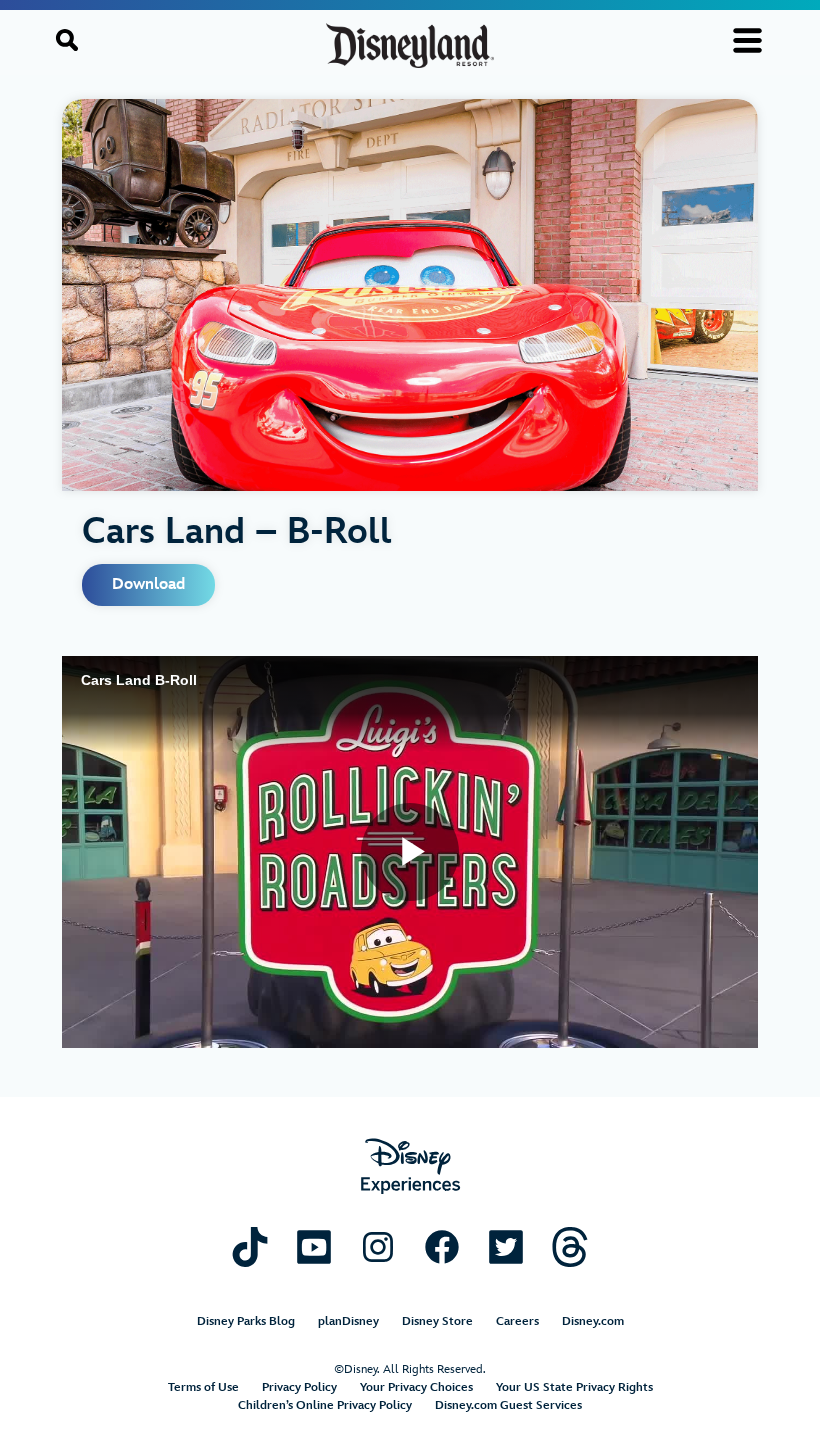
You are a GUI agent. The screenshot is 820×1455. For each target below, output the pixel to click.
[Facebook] (442, 1246)
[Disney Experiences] (410, 1166)
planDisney (348, 1321)
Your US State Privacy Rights (574, 1387)
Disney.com (593, 1321)
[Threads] (570, 1246)
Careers (517, 1321)
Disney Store (437, 1321)
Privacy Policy (299, 1387)
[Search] (67, 40)
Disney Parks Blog (246, 1321)
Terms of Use (203, 1387)
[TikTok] (250, 1246)
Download (148, 584)
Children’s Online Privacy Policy (325, 1405)
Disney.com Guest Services (508, 1405)
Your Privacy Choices (416, 1387)
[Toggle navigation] (747, 40)
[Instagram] (378, 1246)
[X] (506, 1246)
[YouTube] (314, 1246)
